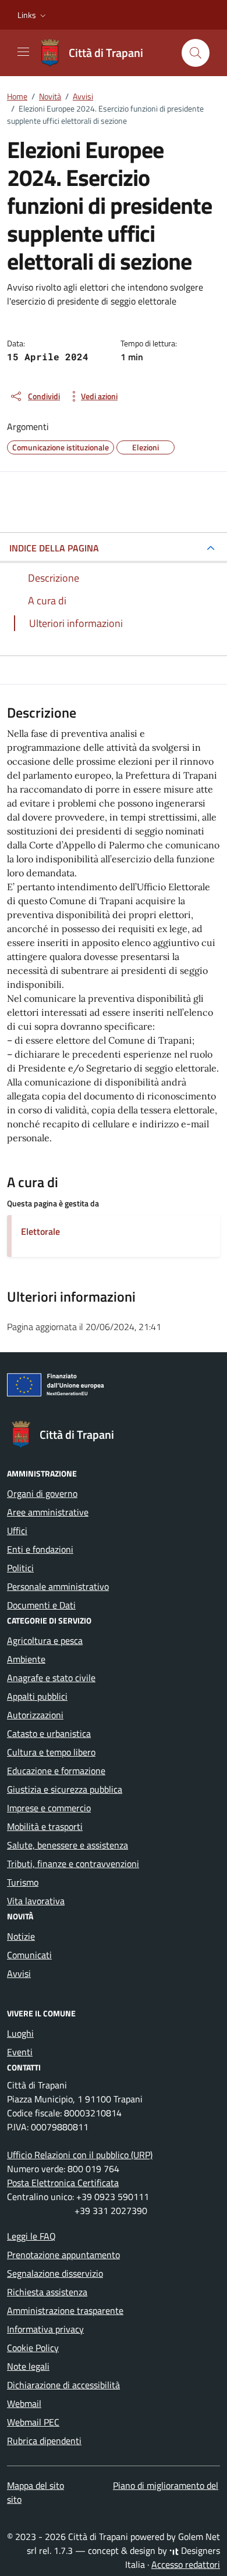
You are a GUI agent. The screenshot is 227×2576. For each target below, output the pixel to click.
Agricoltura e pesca (45, 1640)
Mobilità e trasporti (45, 1826)
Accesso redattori (186, 2564)
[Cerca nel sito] (196, 53)
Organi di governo (42, 1493)
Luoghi (20, 2033)
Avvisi (19, 1973)
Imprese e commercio (49, 1808)
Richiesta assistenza (47, 2292)
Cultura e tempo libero (51, 1752)
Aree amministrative (48, 1512)
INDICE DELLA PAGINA (54, 548)
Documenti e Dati (41, 1605)
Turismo (23, 1882)
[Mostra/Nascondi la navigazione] (23, 52)
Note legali (28, 2366)
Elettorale (40, 1231)
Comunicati (29, 1955)
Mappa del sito (36, 2485)
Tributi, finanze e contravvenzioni (73, 1864)
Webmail (24, 2403)
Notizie (21, 1936)
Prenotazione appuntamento (63, 2255)
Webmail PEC (33, 2422)
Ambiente (26, 1659)
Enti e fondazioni (40, 1549)
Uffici (17, 1531)
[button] (33, 15)
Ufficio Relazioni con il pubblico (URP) (80, 2155)
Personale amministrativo (58, 1586)
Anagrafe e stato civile (51, 1678)
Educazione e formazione (56, 1771)
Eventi (20, 2052)
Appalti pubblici (37, 1696)
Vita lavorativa (36, 1901)
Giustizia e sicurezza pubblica (65, 1789)
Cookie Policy (33, 2348)
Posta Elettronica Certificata (63, 2183)
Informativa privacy (45, 2329)
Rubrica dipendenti (44, 2441)
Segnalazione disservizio (55, 2273)
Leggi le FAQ (31, 2236)
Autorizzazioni (35, 1715)
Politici (20, 1568)
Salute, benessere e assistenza (68, 1845)
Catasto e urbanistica (49, 1733)
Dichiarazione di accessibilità (63, 2385)
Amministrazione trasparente (65, 2310)
